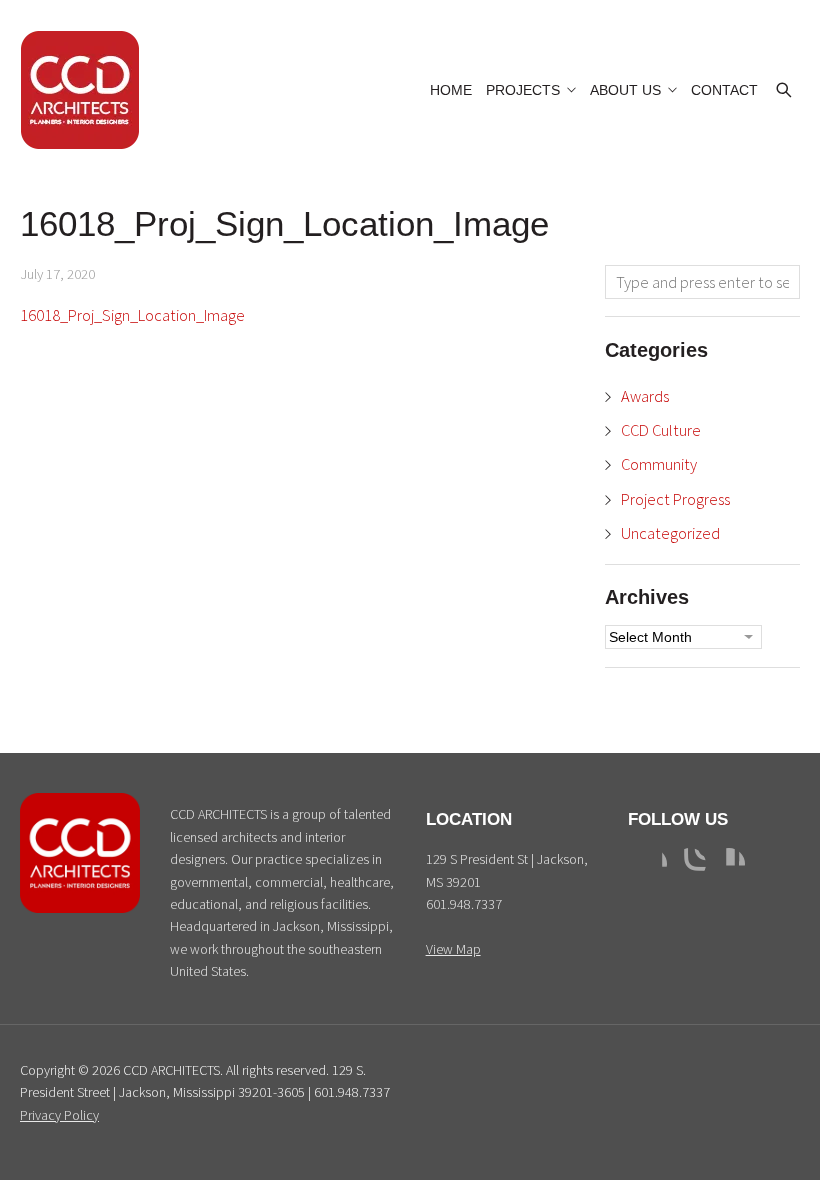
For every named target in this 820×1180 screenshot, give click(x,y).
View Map (453, 949)
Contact (724, 90)
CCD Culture (661, 430)
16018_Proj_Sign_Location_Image (132, 315)
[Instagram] (690, 864)
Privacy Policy (59, 1115)
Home (451, 90)
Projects (523, 90)
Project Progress (675, 499)
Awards (645, 396)
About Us (625, 90)
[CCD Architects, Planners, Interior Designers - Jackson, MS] (80, 908)
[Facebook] (651, 864)
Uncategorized (670, 533)
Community (659, 464)
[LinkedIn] (729, 864)
